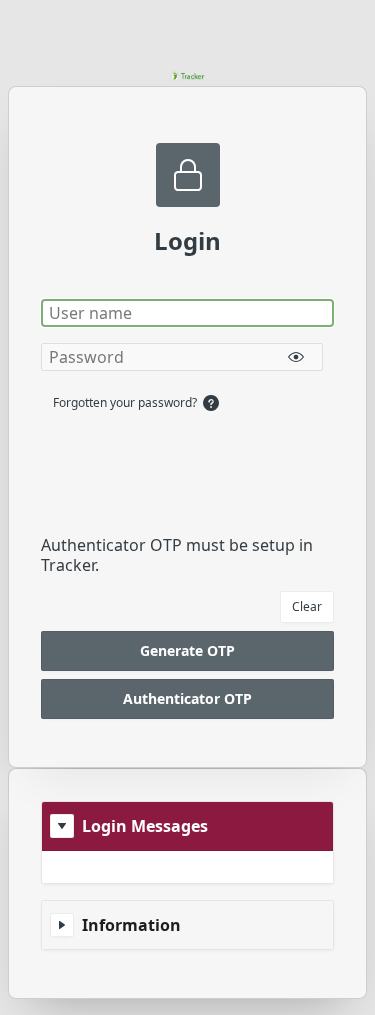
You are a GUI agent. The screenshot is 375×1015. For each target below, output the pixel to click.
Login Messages (145, 826)
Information (131, 925)
